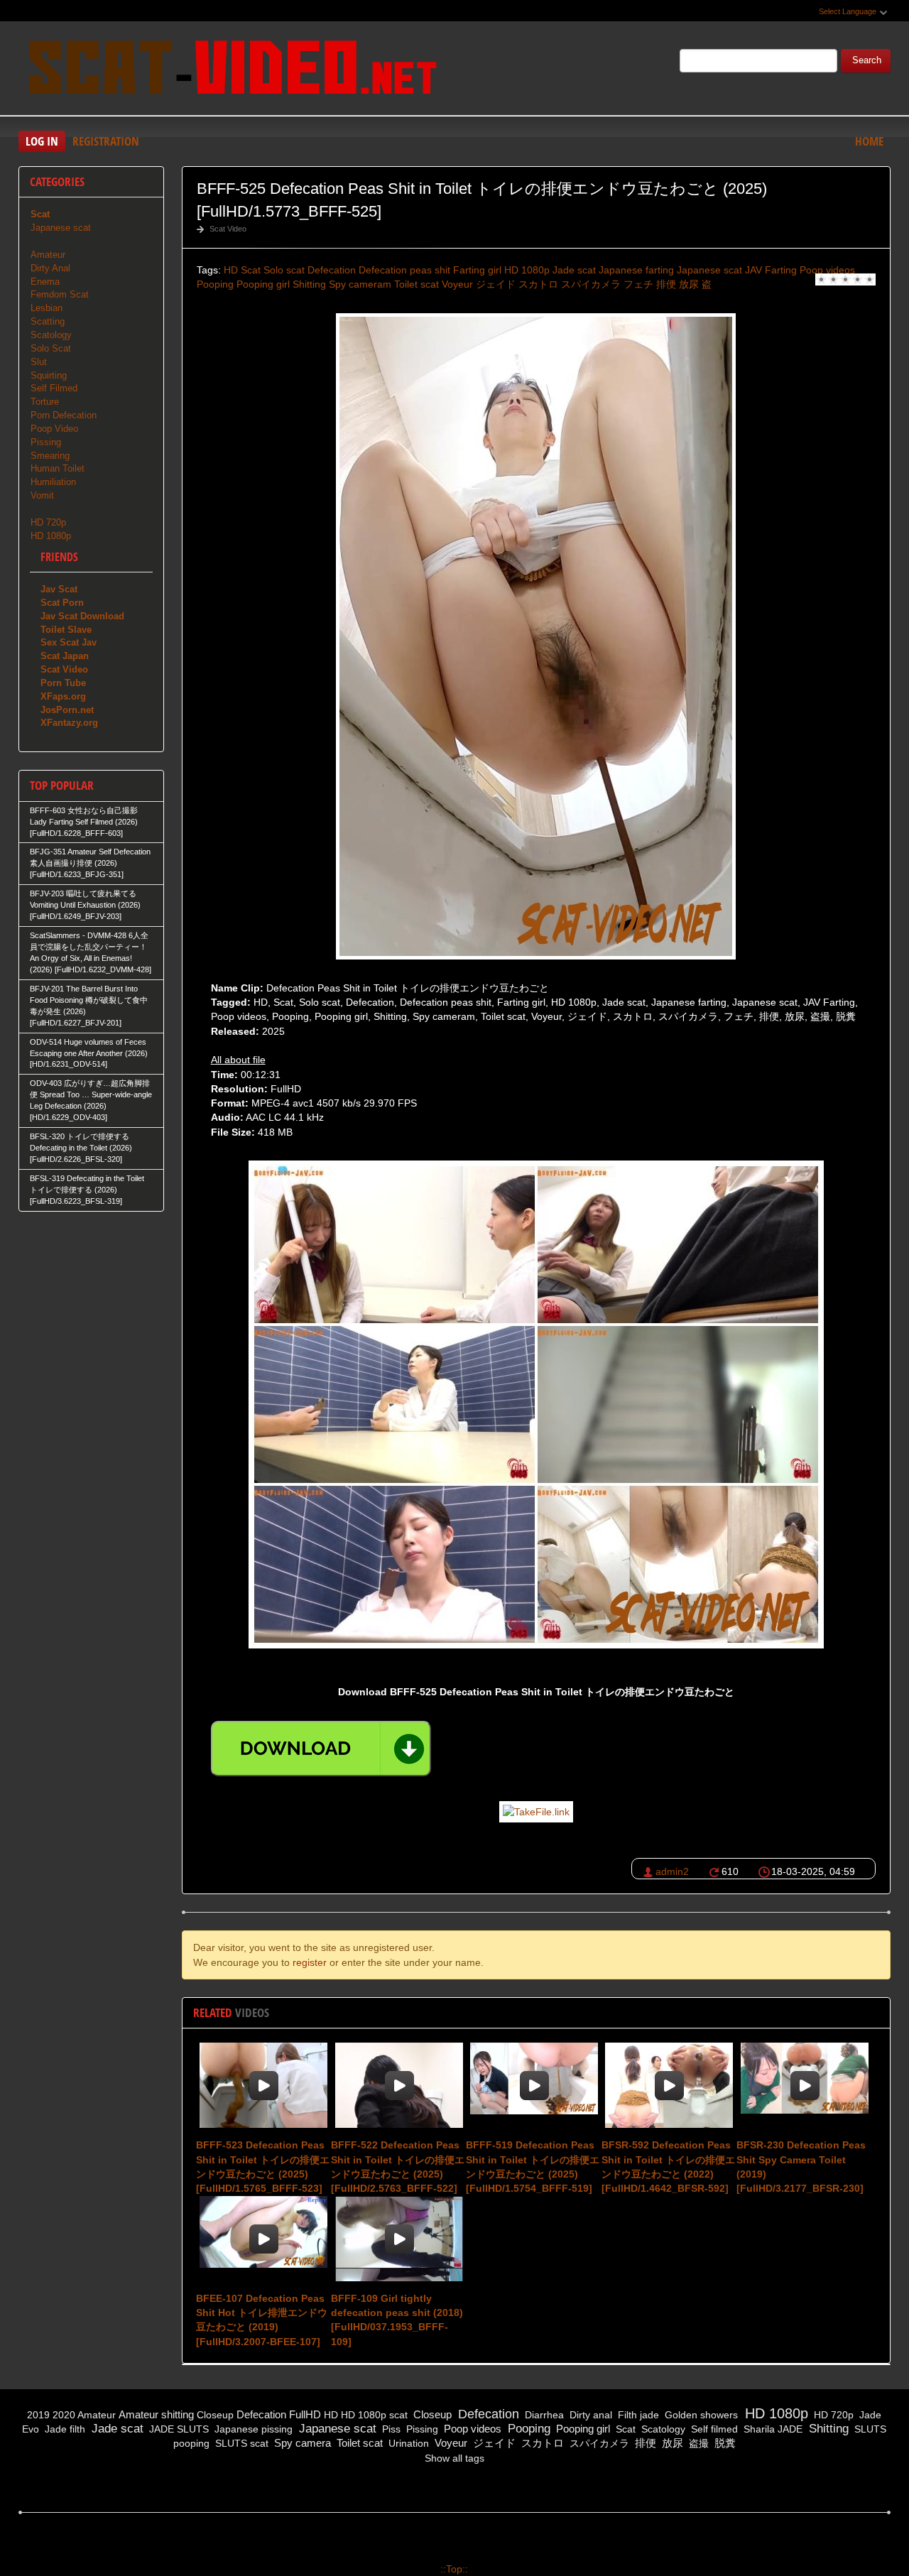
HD (231, 270)
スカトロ (538, 284)
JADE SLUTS (178, 2429)
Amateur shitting (156, 2414)
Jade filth (64, 2429)
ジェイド (496, 284)
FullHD (305, 2414)
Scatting (48, 321)
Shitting (309, 284)
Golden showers (700, 2415)
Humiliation (53, 482)
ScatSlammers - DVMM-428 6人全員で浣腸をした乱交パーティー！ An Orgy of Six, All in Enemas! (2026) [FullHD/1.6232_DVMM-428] (91, 952)
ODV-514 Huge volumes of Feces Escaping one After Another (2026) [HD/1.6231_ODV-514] (89, 1053)
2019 (38, 2415)
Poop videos (827, 270)
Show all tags (454, 2458)
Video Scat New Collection (232, 70)
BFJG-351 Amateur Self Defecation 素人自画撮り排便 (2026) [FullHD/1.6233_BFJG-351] (90, 863)
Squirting (49, 375)
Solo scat (284, 270)
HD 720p (48, 522)
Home (869, 141)
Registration (106, 141)
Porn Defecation (64, 415)
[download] (321, 1749)
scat (398, 2415)
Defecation (332, 270)
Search (867, 60)
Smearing (50, 456)
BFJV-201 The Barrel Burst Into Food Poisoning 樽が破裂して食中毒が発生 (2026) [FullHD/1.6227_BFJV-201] (89, 1006)
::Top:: (454, 2569)
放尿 (689, 284)
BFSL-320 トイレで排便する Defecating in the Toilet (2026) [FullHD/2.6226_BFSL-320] (81, 1148)
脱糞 (724, 2443)
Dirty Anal (50, 268)
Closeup (215, 2415)
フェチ (638, 284)
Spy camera (301, 2443)
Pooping (215, 284)
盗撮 (697, 2443)
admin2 (672, 1871)
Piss (390, 2429)
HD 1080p (527, 270)
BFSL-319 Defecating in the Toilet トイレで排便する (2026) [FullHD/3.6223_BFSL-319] (87, 1190)
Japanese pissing (252, 2429)
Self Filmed (54, 388)
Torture (45, 402)
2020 (64, 2415)
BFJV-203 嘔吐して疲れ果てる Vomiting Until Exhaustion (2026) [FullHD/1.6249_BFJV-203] (85, 905)
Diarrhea (543, 2415)
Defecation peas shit (404, 270)
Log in (42, 141)
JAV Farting (771, 270)
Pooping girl (263, 284)
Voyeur (457, 284)
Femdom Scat (60, 294)
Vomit (42, 495)
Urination (407, 2443)
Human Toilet (58, 468)
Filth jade (637, 2415)
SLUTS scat (240, 2443)
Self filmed (713, 2429)
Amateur (48, 255)
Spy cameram (360, 284)
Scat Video (228, 229)
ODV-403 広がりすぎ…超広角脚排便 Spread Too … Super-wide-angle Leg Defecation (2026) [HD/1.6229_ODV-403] (91, 1100)
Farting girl (477, 270)
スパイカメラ (591, 284)
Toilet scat (417, 284)
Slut (39, 362)
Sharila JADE (772, 2429)
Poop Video (54, 429)
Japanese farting (636, 270)
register (310, 1962)
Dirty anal (589, 2415)
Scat (251, 270)
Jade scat (574, 270)
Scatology (51, 335)
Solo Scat (51, 348)
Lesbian (47, 308)
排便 (666, 284)
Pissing (46, 442)
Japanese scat (709, 270)
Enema (45, 282)
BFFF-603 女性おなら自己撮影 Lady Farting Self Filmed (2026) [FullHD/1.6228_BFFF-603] (84, 822)
